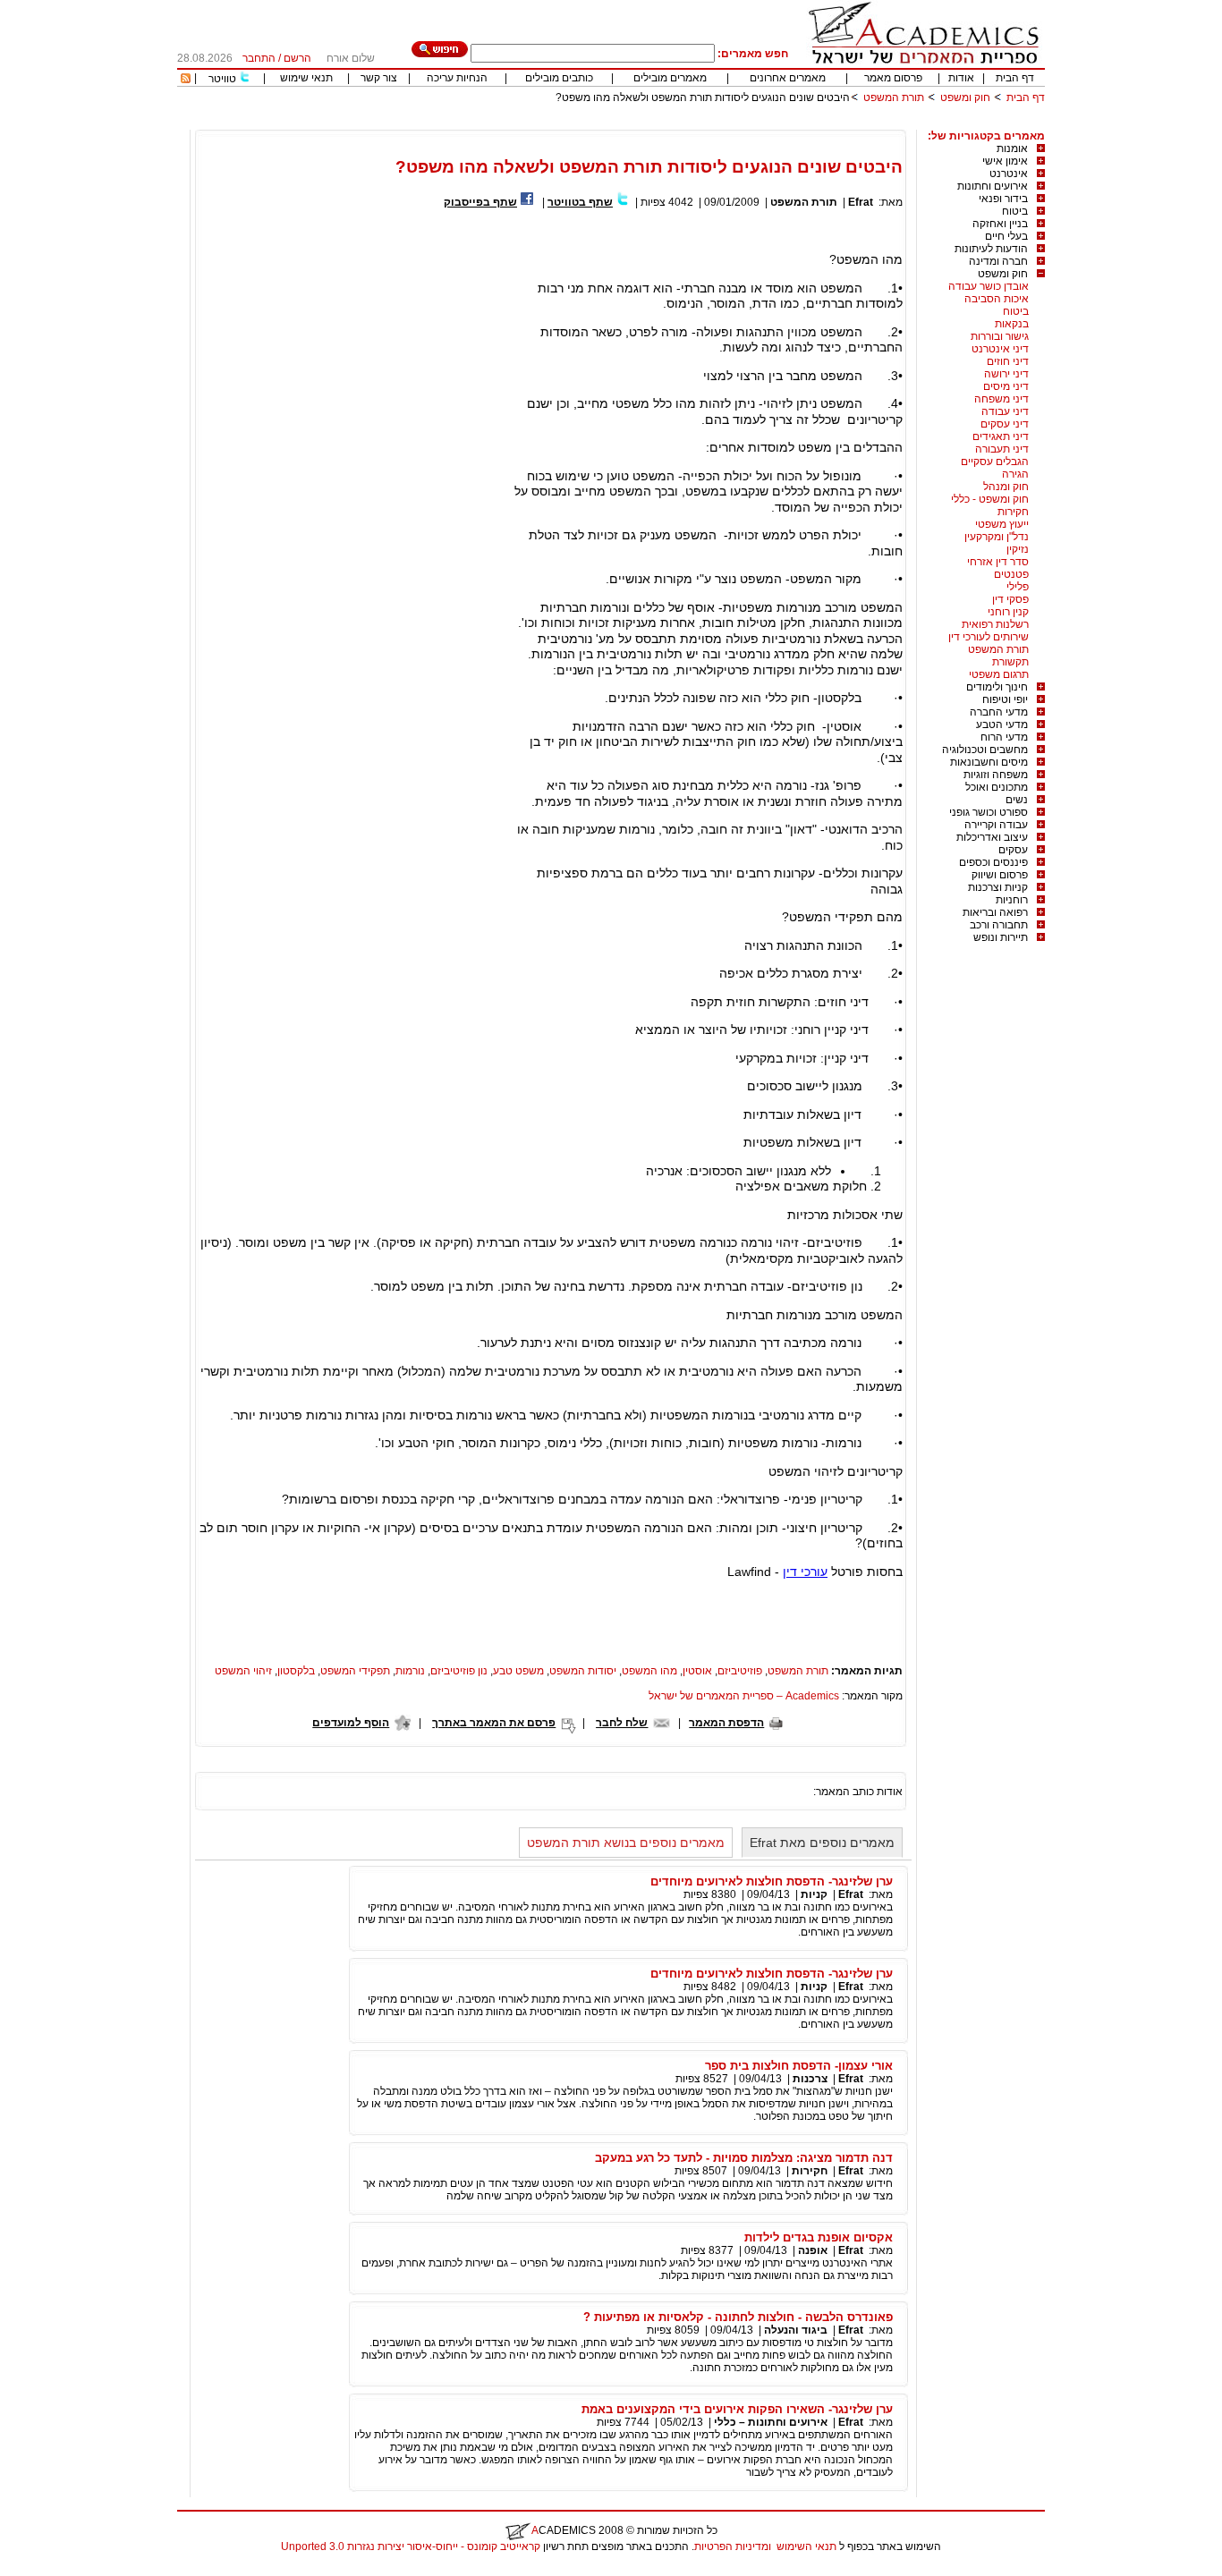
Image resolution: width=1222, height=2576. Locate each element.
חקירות (1013, 512)
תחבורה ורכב (999, 925)
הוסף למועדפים (351, 1723)
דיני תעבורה (1002, 449)
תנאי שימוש (306, 78)
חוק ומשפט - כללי (990, 499)
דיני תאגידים (1001, 436)
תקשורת (1010, 662)
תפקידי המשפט (355, 1671)
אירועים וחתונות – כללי (771, 2422)
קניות (813, 1894)
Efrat (861, 202)
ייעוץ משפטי (1002, 524)
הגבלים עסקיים (995, 462)
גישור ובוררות (1000, 336)
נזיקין (1018, 549)
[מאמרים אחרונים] (186, 80)
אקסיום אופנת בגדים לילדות (819, 2237)
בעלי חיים (1006, 236)
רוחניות (1012, 900)
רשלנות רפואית (995, 624)
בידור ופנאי (1003, 199)
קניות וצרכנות (998, 887)
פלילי (1018, 587)
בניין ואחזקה (1000, 224)
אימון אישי (1005, 161)
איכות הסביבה (997, 299)
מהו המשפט (649, 1671)
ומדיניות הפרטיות (733, 2546)
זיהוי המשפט (243, 1671)
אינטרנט (1009, 174)
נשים (1017, 800)
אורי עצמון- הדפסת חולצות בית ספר (799, 2066)
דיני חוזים (1008, 361)
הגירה (1015, 474)
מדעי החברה (999, 712)
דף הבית (1015, 78)
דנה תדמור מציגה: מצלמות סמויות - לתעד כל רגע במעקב (744, 2158)
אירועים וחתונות (993, 186)
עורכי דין (805, 1572)
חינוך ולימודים (997, 687)
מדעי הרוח (1004, 737)
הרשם (297, 58)
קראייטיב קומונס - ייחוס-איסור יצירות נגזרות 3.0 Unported (411, 2546)
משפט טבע (518, 1671)
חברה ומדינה (998, 261)
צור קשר (379, 78)
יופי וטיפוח (1005, 699)
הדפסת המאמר (726, 1723)
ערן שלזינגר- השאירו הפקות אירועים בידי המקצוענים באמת (737, 2409)
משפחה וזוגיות (996, 775)
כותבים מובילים (559, 78)
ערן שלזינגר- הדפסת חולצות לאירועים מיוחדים (772, 1881)
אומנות (1012, 148)
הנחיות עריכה (457, 78)
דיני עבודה (1005, 411)
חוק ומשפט (965, 97)
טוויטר (222, 79)
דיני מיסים (1006, 386)
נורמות (410, 1671)
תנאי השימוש (806, 2546)
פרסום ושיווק (1000, 875)
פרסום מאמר (893, 78)
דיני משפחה (1001, 399)
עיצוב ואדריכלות (992, 837)
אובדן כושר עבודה (989, 286)
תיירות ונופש (1001, 937)
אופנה (813, 2250)
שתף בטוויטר (580, 202)
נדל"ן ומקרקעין (997, 537)
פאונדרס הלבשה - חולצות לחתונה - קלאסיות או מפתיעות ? (738, 2317)
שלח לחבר (622, 1723)
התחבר (259, 58)
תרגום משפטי (999, 674)
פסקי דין (1010, 599)
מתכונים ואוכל (997, 787)
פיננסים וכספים (993, 862)
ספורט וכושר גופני (989, 812)
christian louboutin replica (70, 2570)
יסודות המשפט (583, 1671)
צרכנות (810, 2079)
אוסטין (697, 1671)
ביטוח (1015, 211)
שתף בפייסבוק (480, 202)
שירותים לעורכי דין (989, 637)
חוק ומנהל (1006, 487)
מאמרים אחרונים (788, 78)
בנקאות (1012, 324)
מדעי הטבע (1002, 724)
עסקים (1013, 850)
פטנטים (1011, 574)
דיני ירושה (1006, 374)
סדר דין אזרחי (998, 562)
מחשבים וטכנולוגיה (985, 750)
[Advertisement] (719, 123)
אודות (961, 78)
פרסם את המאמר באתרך (494, 1723)
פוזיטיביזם (740, 1671)
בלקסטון (296, 1671)
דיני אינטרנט (1000, 349)
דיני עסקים (1005, 424)
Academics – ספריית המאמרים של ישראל (744, 1696)
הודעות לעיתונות (991, 249)
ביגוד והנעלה (796, 2330)
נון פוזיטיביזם (459, 1671)
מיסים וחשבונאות (989, 762)
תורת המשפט (894, 97)
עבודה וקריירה (996, 825)
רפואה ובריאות (995, 912)
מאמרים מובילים (670, 78)
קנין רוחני (1008, 612)
